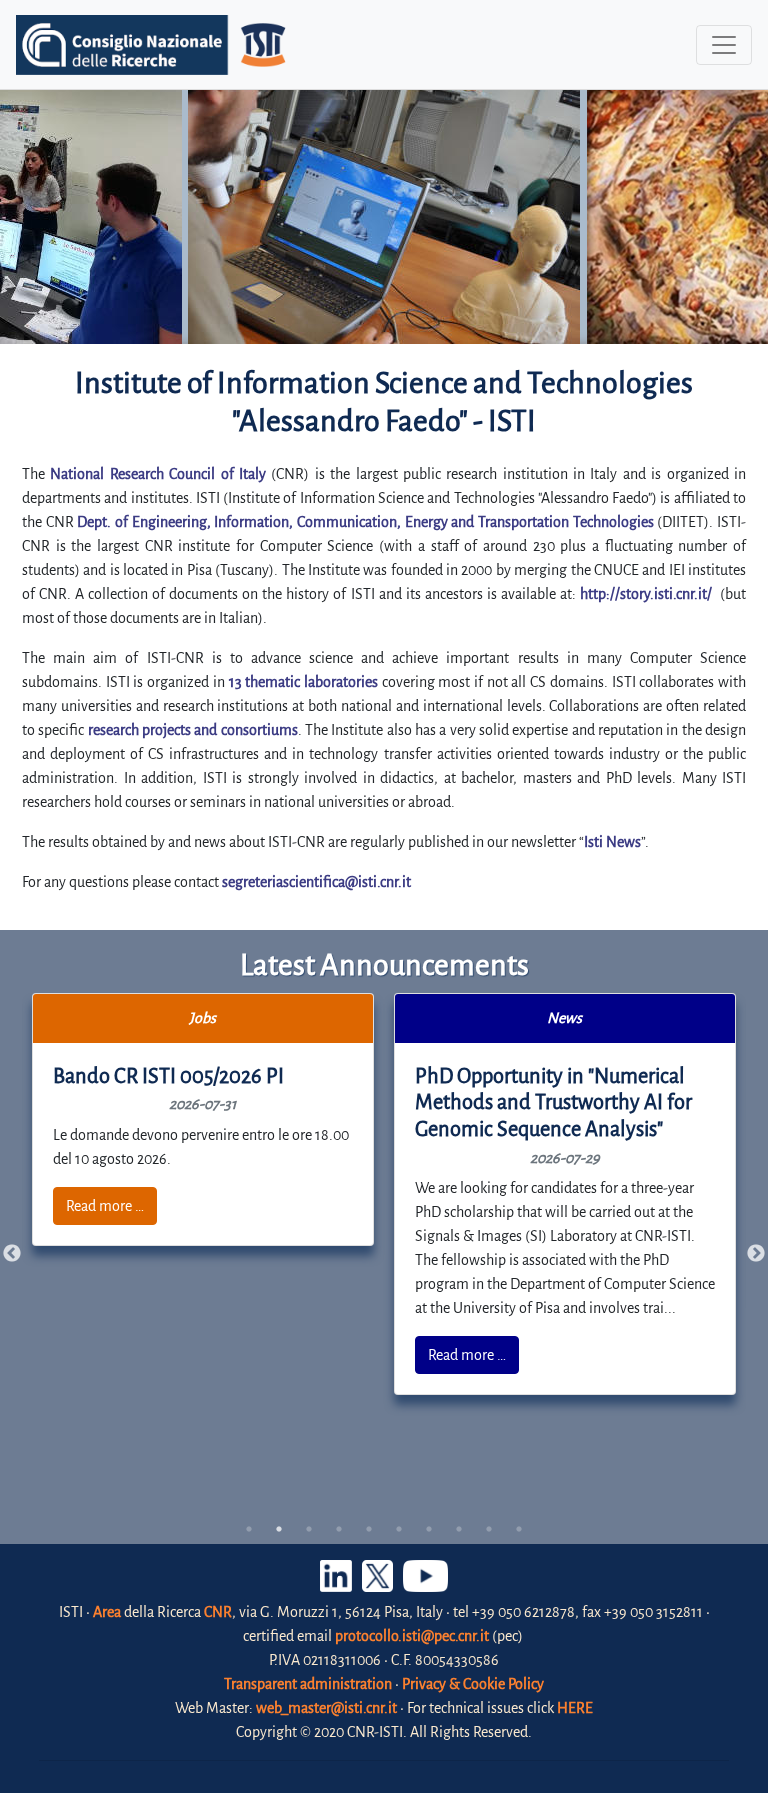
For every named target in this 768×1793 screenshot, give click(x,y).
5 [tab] (369, 1529)
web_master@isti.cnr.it (326, 1708)
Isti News (612, 842)
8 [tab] (459, 1529)
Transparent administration (308, 1684)
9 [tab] (489, 1529)
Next (756, 1254)
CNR (218, 1612)
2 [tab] (279, 1529)
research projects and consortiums (193, 730)
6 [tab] (399, 1529)
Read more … (105, 1206)
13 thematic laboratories (303, 682)
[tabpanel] (203, 1119)
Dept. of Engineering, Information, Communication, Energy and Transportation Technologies (365, 522)
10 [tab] (519, 1529)
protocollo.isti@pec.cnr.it (412, 1636)
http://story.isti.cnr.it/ (646, 594)
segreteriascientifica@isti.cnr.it (316, 882)
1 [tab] (249, 1529)
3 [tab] (309, 1529)
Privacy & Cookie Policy (473, 1684)
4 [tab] (339, 1529)
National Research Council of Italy (158, 474)
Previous (12, 1254)
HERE (575, 1708)
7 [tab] (429, 1529)
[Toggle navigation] (724, 45)
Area (107, 1612)
